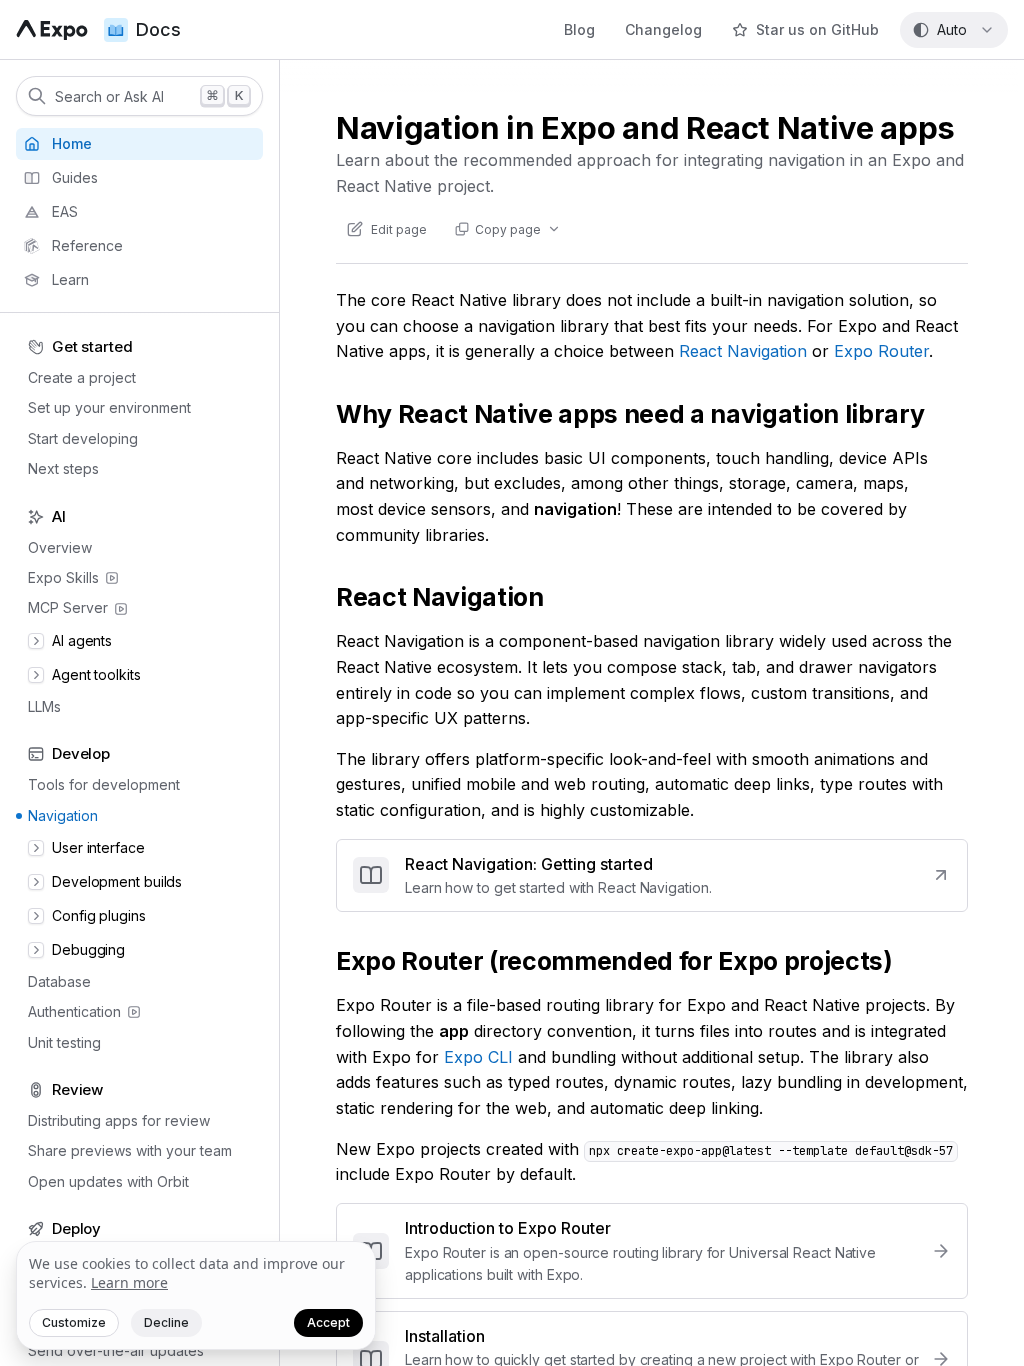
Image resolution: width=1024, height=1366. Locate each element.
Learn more (129, 1282)
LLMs (44, 706)
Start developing (83, 438)
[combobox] (954, 30)
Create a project (82, 377)
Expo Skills (63, 577)
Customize (74, 1322)
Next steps (63, 468)
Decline (166, 1322)
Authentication (74, 1011)
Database (59, 981)
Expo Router (881, 351)
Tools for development (104, 784)
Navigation (63, 815)
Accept (328, 1322)
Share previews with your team (130, 1150)
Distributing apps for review (119, 1120)
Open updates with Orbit (108, 1181)
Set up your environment (109, 407)
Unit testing (64, 1042)
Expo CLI (478, 1057)
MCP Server (68, 607)
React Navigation (743, 351)
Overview (60, 547)
